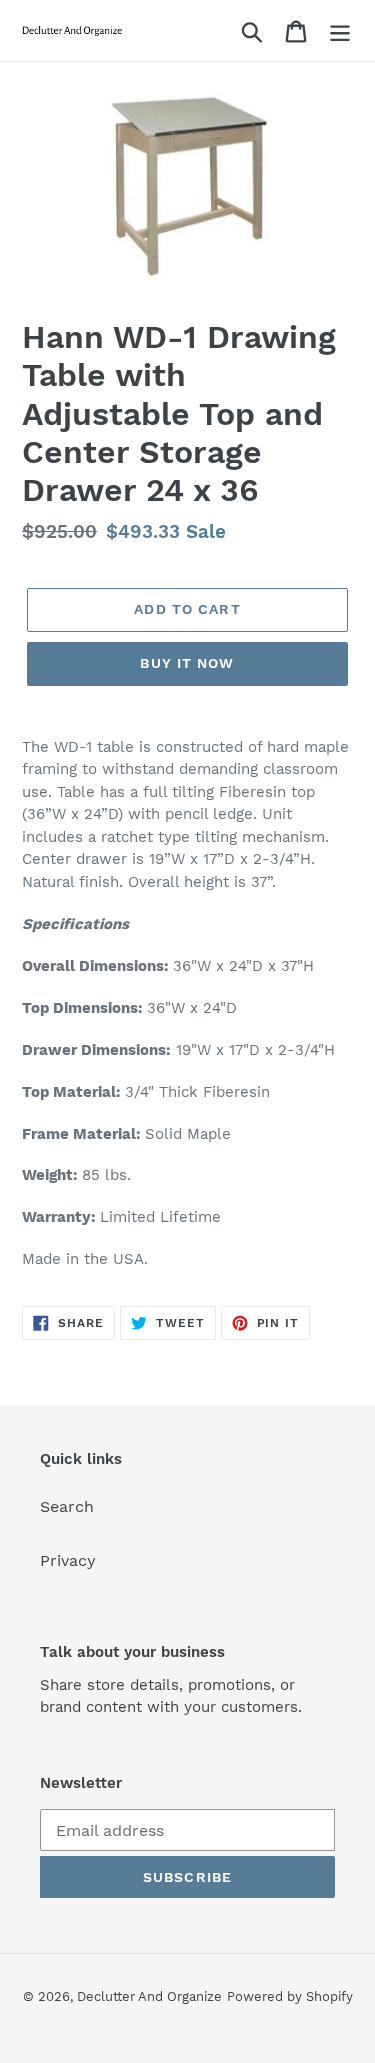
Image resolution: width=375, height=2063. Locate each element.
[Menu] (340, 30)
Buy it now (187, 663)
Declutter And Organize (149, 1996)
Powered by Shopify (290, 1996)
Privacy (68, 1560)
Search (67, 1506)
